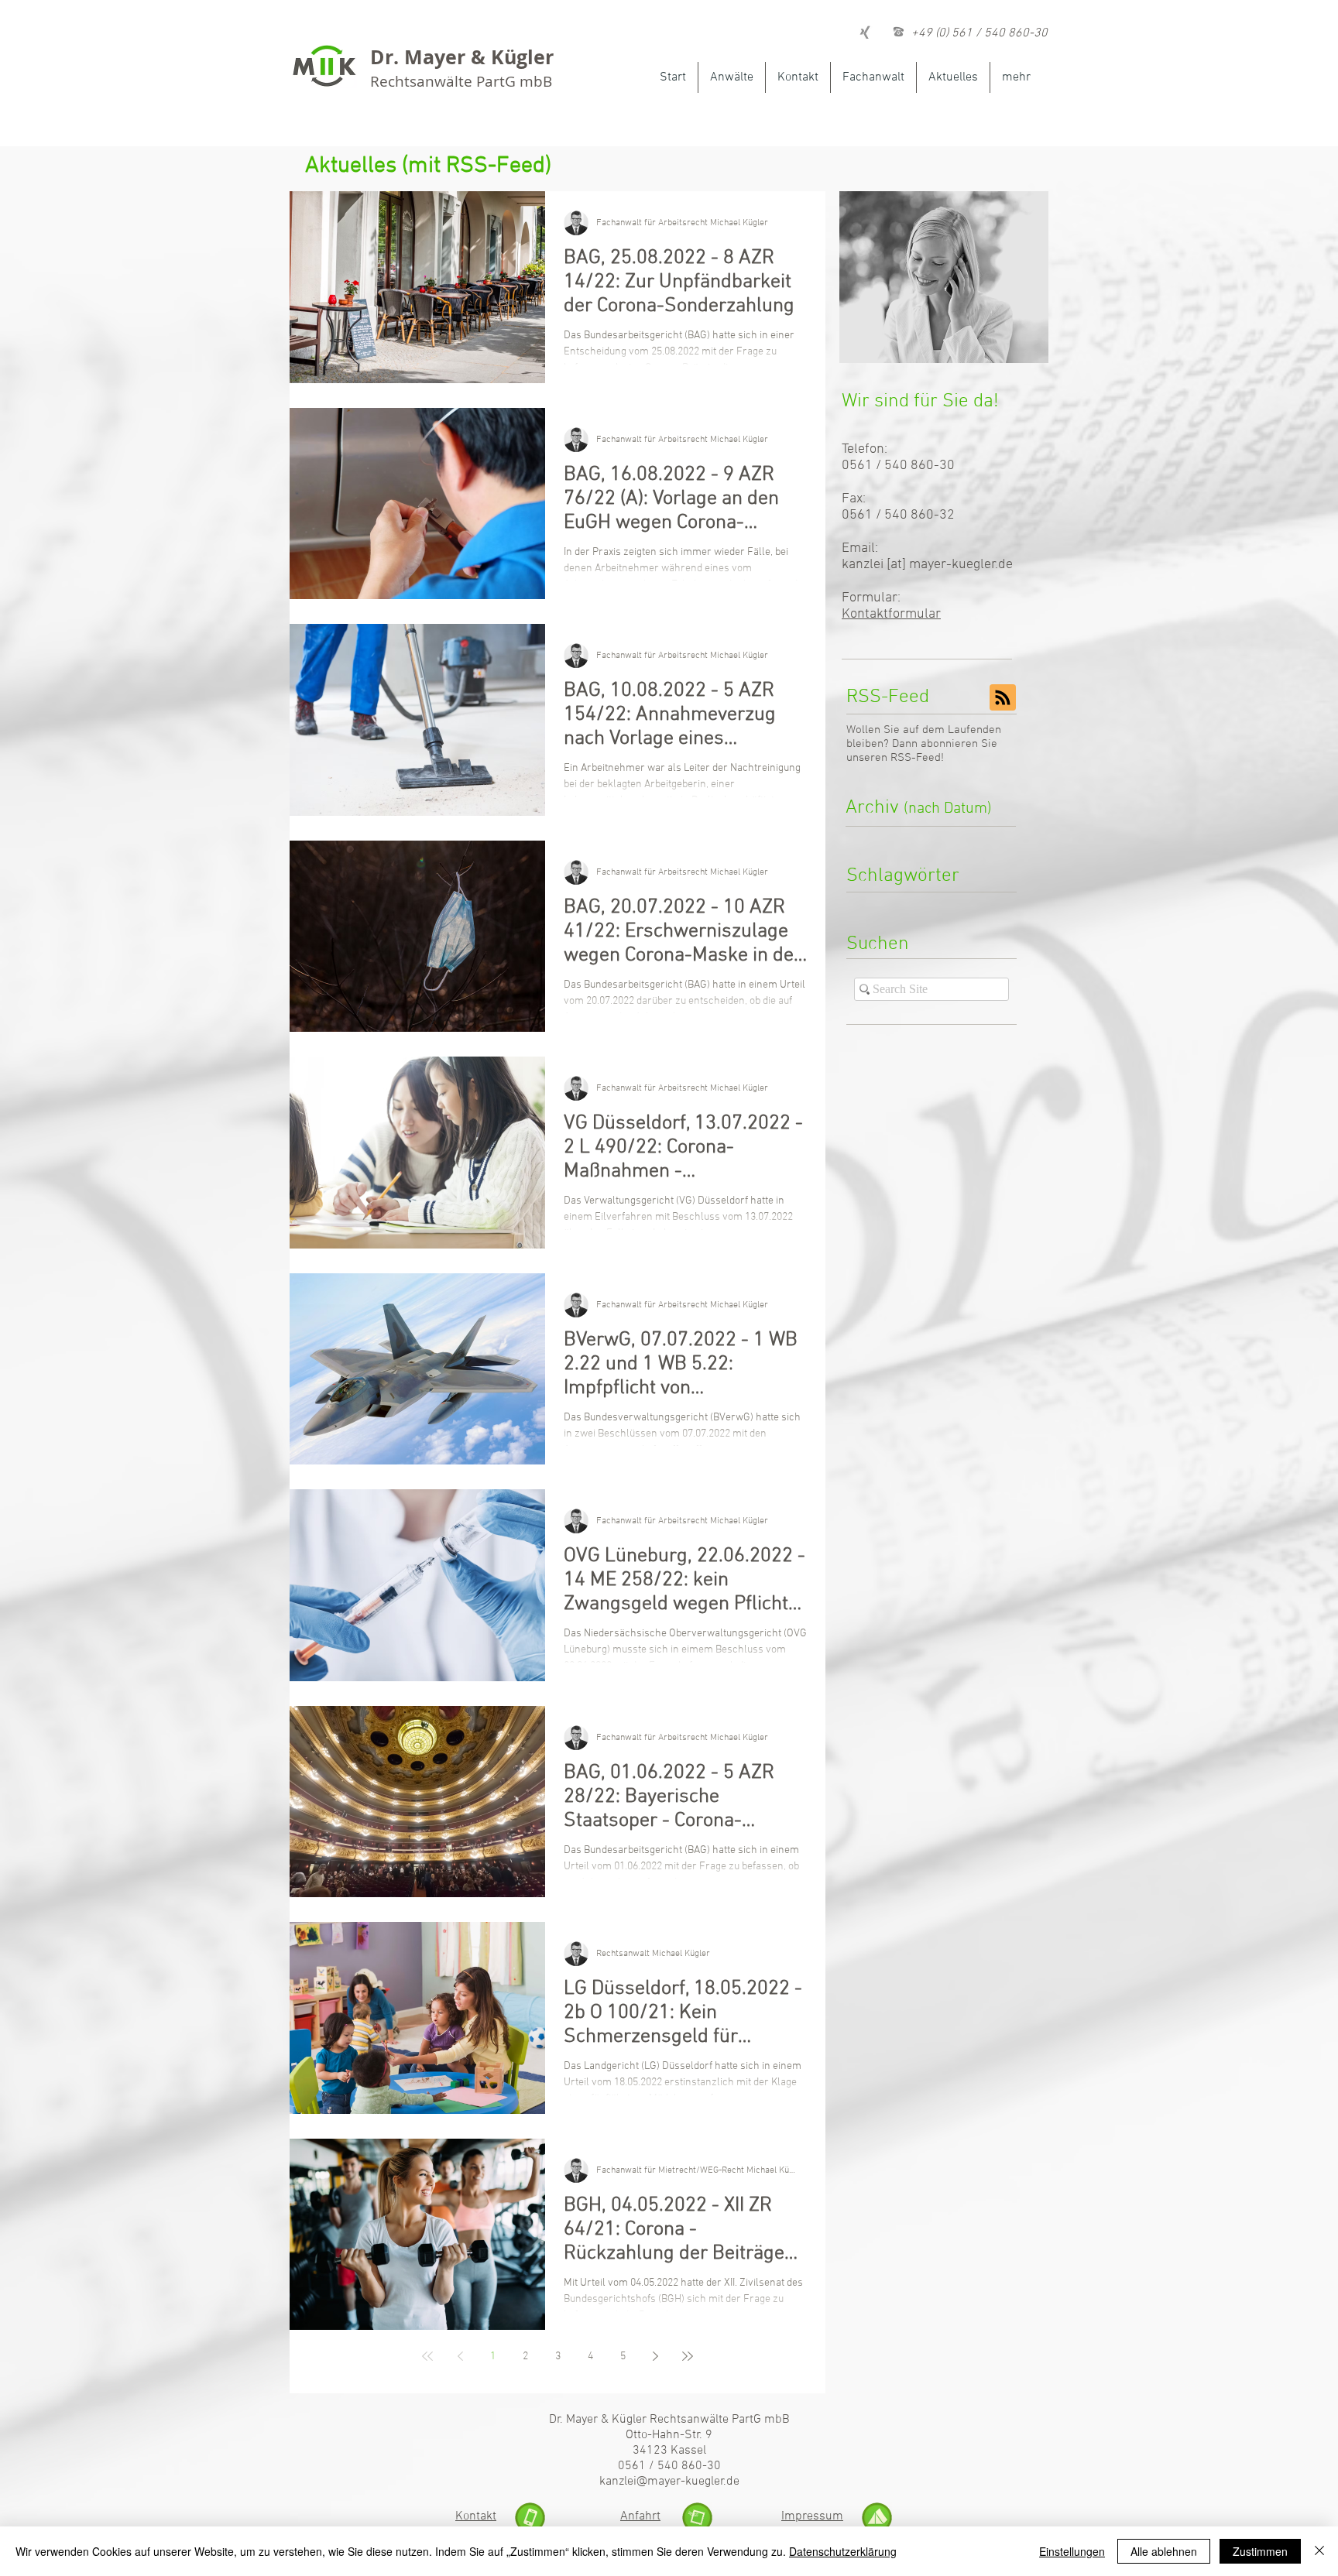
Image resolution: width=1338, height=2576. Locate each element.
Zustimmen (1260, 2551)
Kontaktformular (891, 614)
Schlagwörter (903, 876)
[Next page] (655, 2356)
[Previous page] (460, 2356)
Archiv (919, 808)
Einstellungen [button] (1072, 2551)
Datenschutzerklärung (843, 2551)
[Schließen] (1319, 2551)
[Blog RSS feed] (1003, 698)
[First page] (427, 2356)
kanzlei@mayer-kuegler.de (669, 2482)
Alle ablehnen (1164, 2551)
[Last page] (688, 2356)
